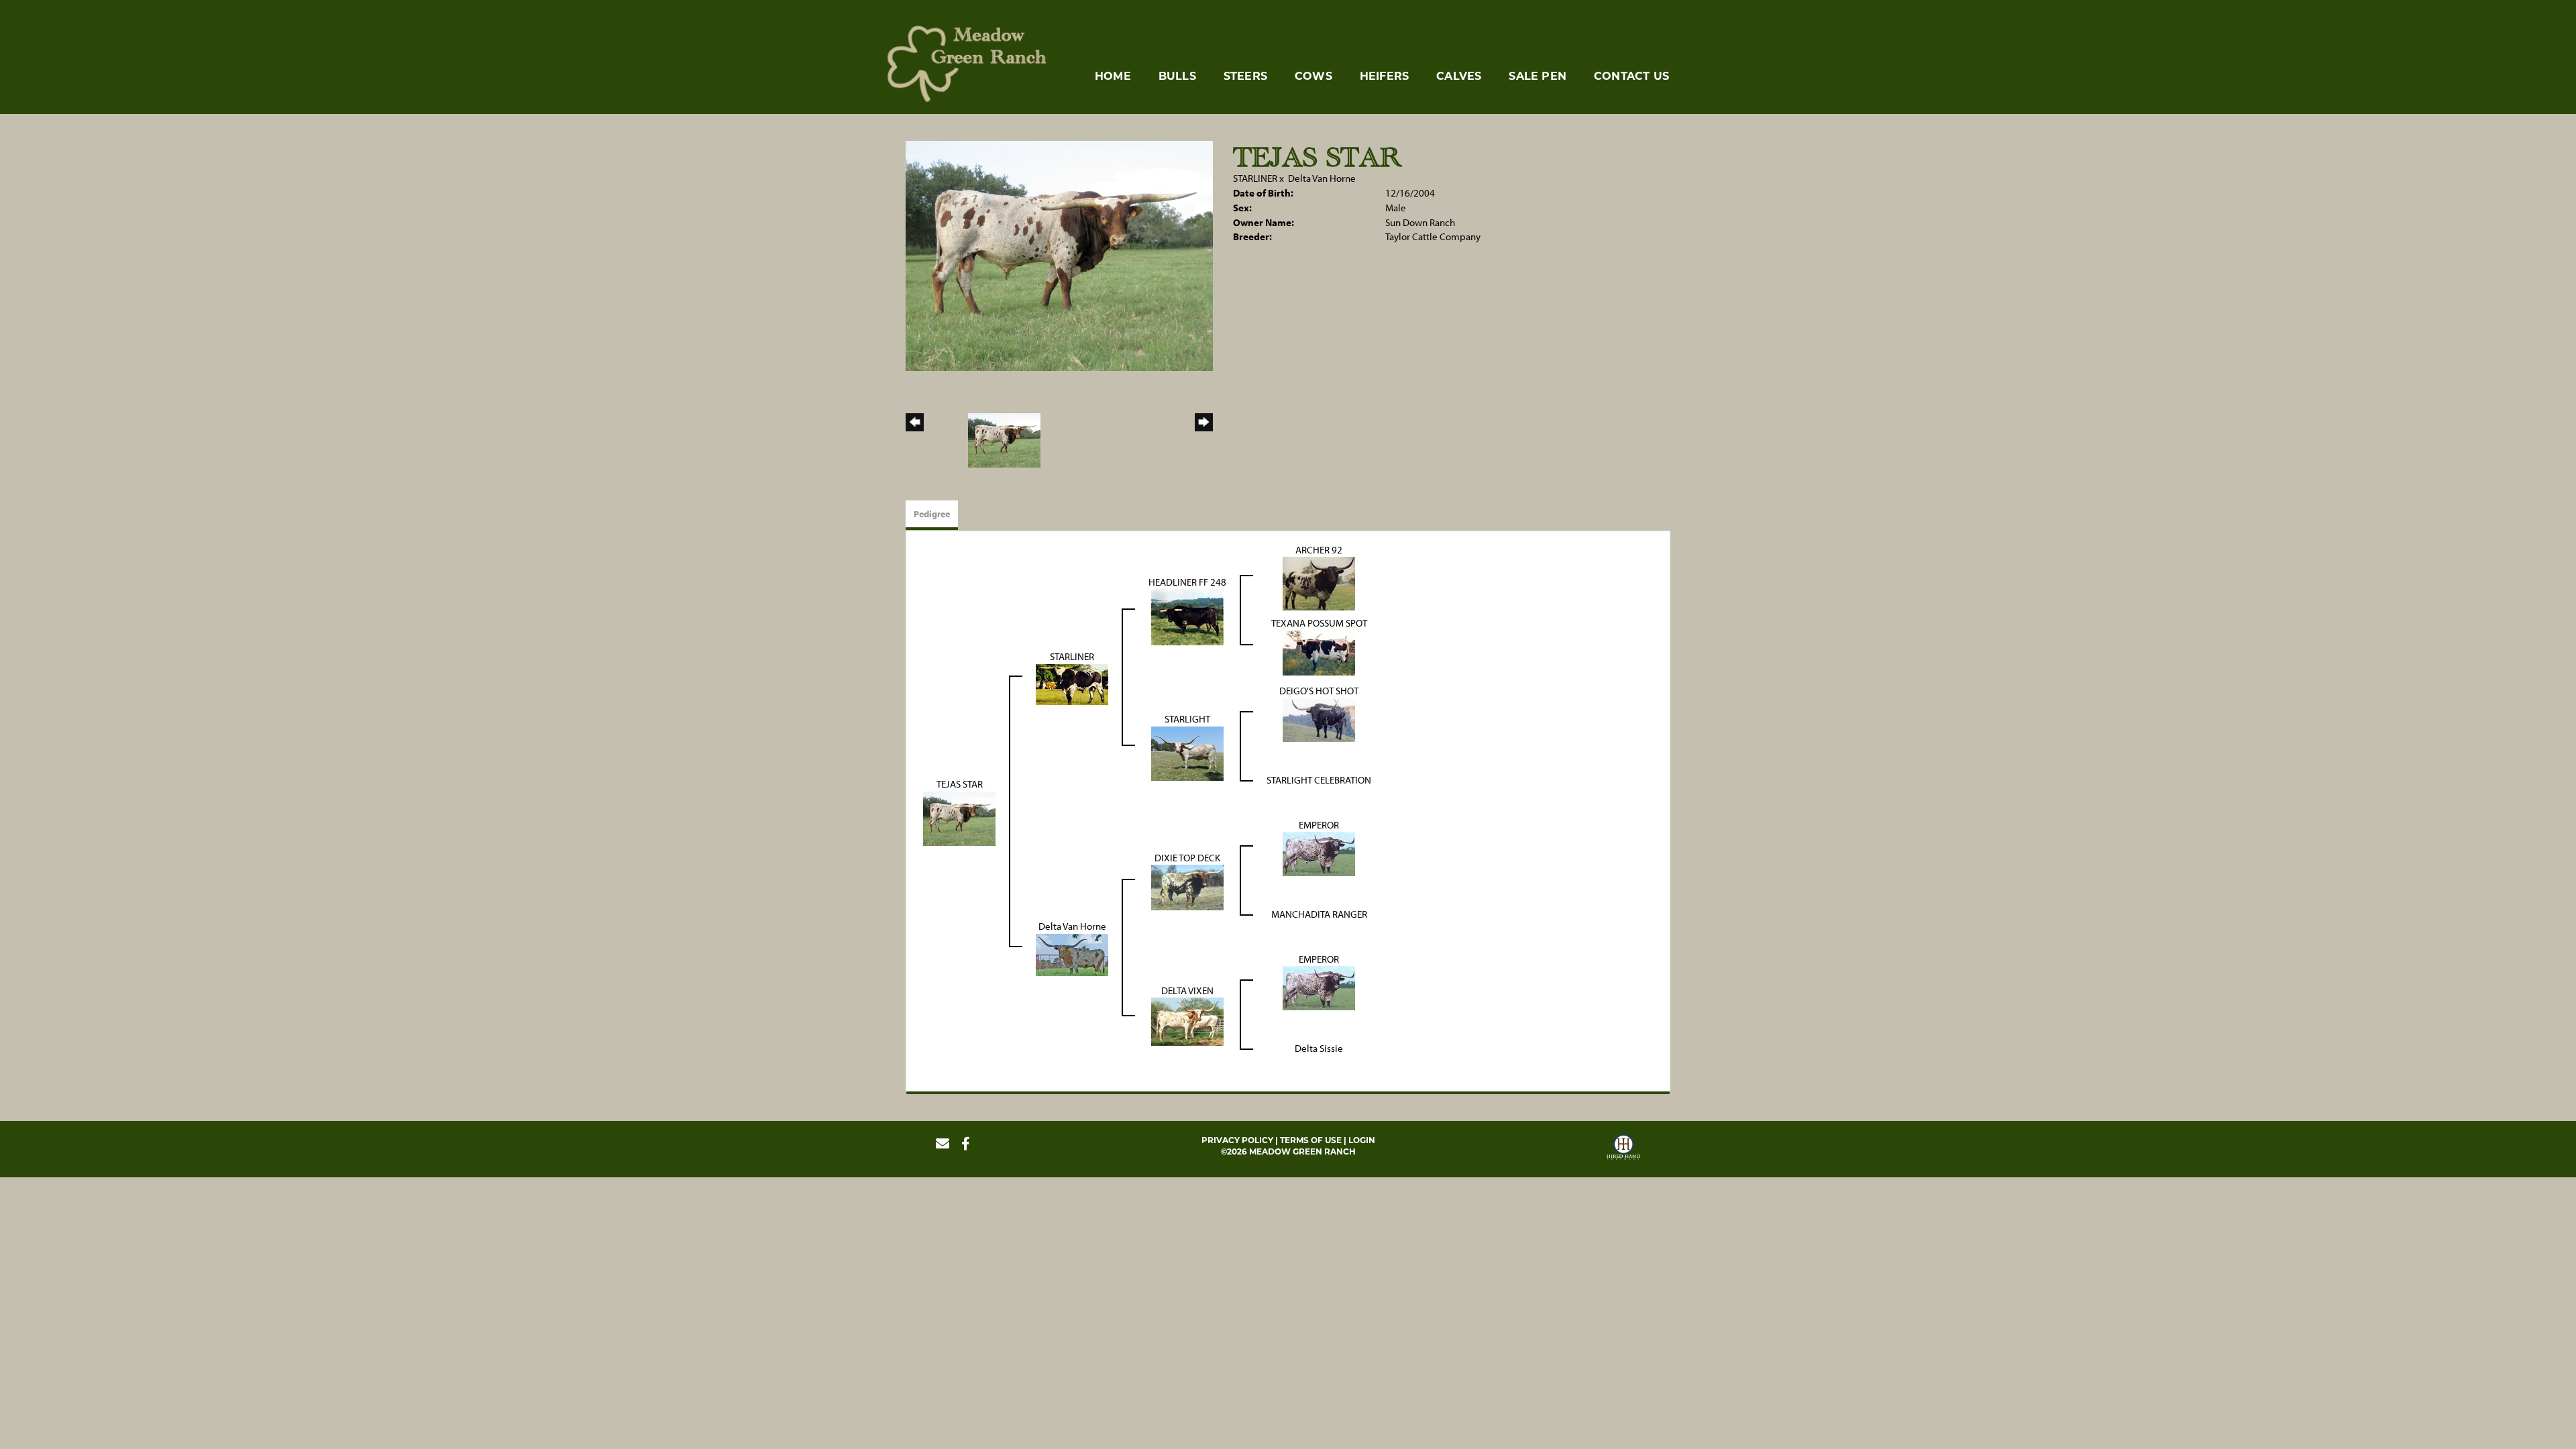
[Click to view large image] (1059, 255)
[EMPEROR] (1319, 853)
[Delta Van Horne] (1072, 954)
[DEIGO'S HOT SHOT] (1319, 719)
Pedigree (932, 514)
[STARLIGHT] (1187, 752)
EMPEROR (1319, 825)
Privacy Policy (1237, 1140)
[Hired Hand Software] (1623, 1149)
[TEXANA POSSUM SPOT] (1319, 652)
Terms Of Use (1311, 1140)
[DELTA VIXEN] (1187, 1021)
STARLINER (1255, 178)
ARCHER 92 (1319, 550)
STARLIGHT (1187, 719)
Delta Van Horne (1322, 178)
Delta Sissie (1319, 1048)
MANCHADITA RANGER (1319, 914)
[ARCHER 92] (1319, 583)
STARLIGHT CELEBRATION (1319, 780)
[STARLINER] (1072, 683)
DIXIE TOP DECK (1187, 858)
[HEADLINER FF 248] (1187, 616)
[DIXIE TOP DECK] (1187, 887)
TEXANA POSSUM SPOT (1319, 623)
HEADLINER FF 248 (1187, 582)
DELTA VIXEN (1187, 990)
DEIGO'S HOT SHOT (1319, 691)
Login (1362, 1140)
